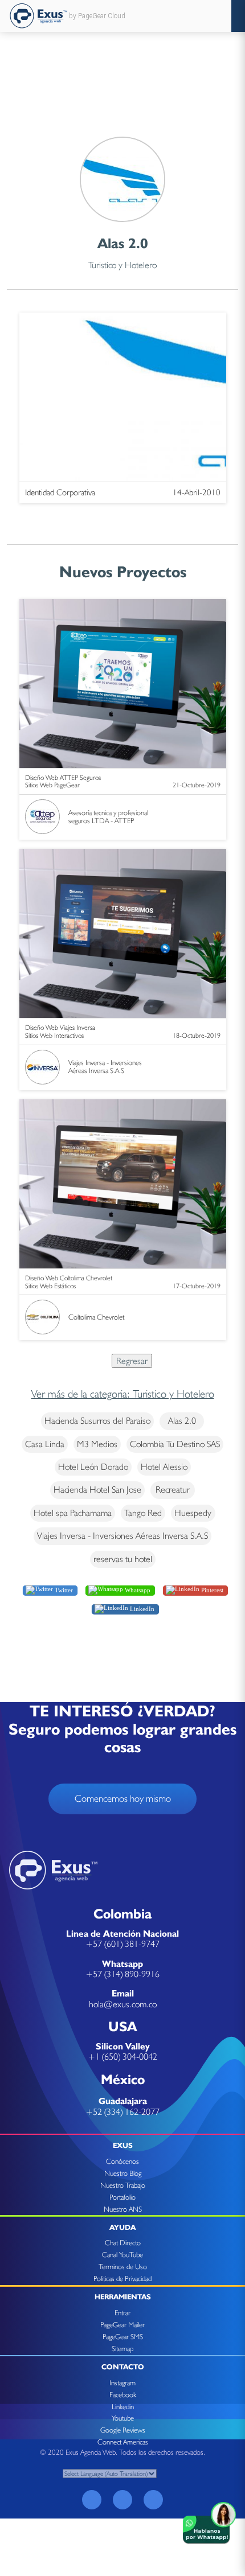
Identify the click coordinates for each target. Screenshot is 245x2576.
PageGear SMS (123, 2337)
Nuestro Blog (123, 2173)
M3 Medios (97, 1444)
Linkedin (123, 2407)
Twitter (63, 1589)
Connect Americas (123, 2442)
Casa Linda (45, 1444)
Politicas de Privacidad (122, 2279)
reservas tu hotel (123, 1559)
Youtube (123, 2418)
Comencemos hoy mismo (123, 1798)
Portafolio (122, 2197)
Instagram (122, 2383)
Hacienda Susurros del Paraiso (97, 1421)
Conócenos (122, 2161)
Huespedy (193, 1513)
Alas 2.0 (182, 1421)
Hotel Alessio (164, 1467)
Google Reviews (123, 2430)
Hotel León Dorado (93, 1467)
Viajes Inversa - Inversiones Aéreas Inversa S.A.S (122, 1536)
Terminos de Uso (123, 2267)
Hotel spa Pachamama (73, 1513)
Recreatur (173, 1490)
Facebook (123, 2395)
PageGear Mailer (122, 2325)
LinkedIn (141, 1609)
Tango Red (143, 1513)
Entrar (122, 2313)
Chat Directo (123, 2243)
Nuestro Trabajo (123, 2185)
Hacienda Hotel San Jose (97, 1490)
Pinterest (211, 1589)
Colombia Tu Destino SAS (175, 1444)
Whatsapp (137, 1589)
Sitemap (122, 2349)
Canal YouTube (122, 2255)
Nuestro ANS (123, 2209)
